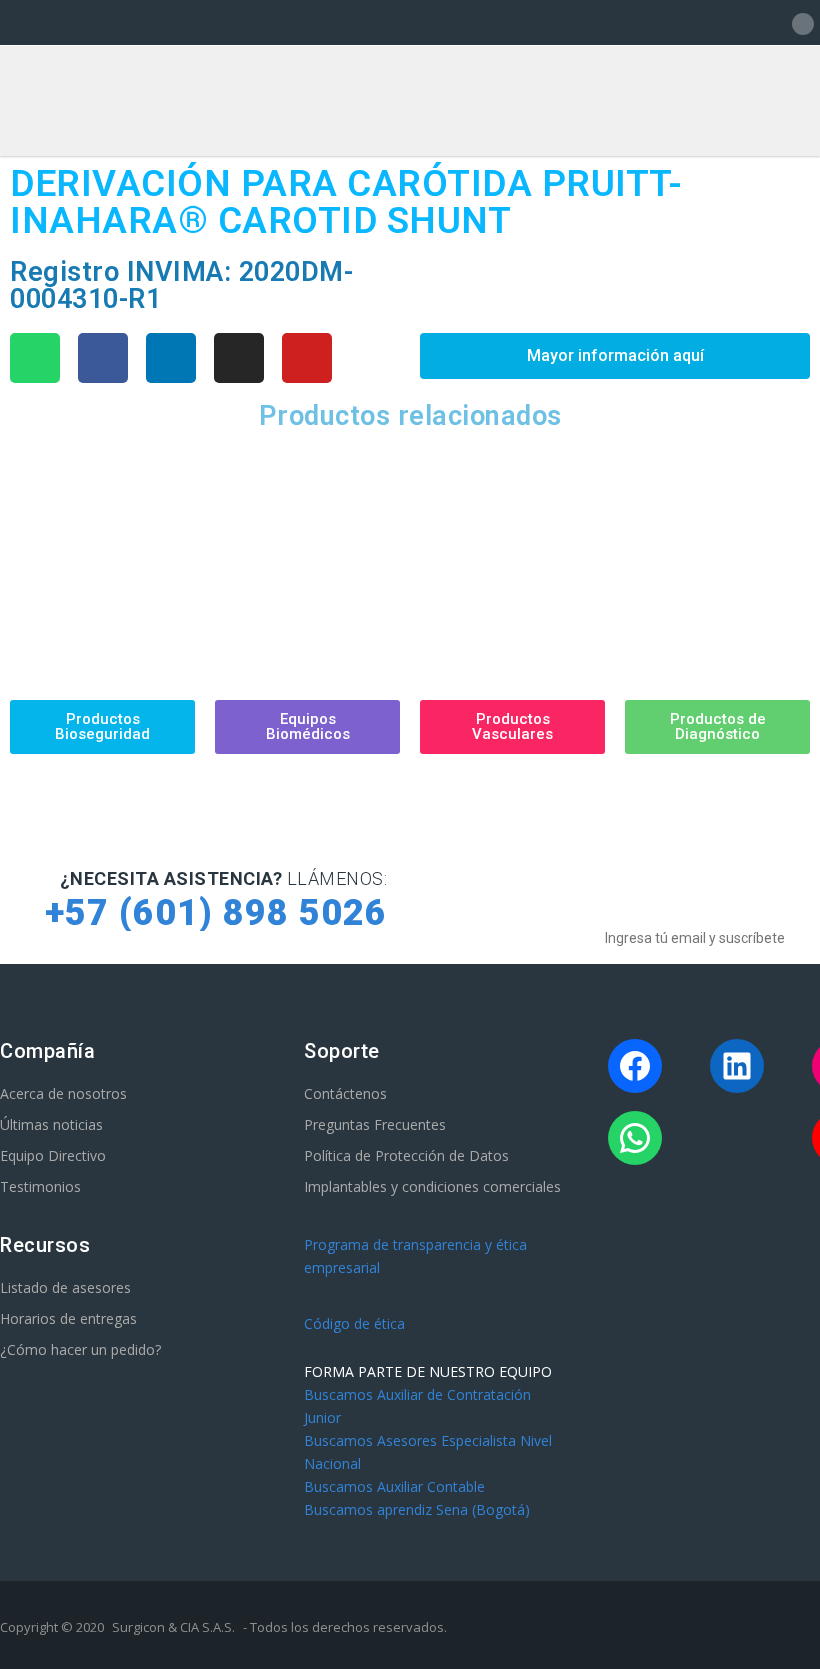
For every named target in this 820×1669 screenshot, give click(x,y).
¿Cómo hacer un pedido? (80, 1349)
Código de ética (354, 1323)
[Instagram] (239, 358)
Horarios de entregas (68, 1318)
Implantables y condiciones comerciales (432, 1186)
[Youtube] (307, 358)
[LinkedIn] (737, 1066)
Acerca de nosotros (63, 1093)
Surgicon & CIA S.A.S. (173, 1627)
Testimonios (40, 1186)
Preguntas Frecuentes (375, 1124)
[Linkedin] (171, 358)
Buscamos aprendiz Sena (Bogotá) (417, 1509)
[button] (28, 550)
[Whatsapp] (35, 358)
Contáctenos (345, 1093)
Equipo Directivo (53, 1155)
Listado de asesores (65, 1287)
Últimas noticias (51, 1124)
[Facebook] (103, 358)
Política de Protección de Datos (406, 1155)
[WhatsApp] (635, 1138)
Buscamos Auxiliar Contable (394, 1486)
